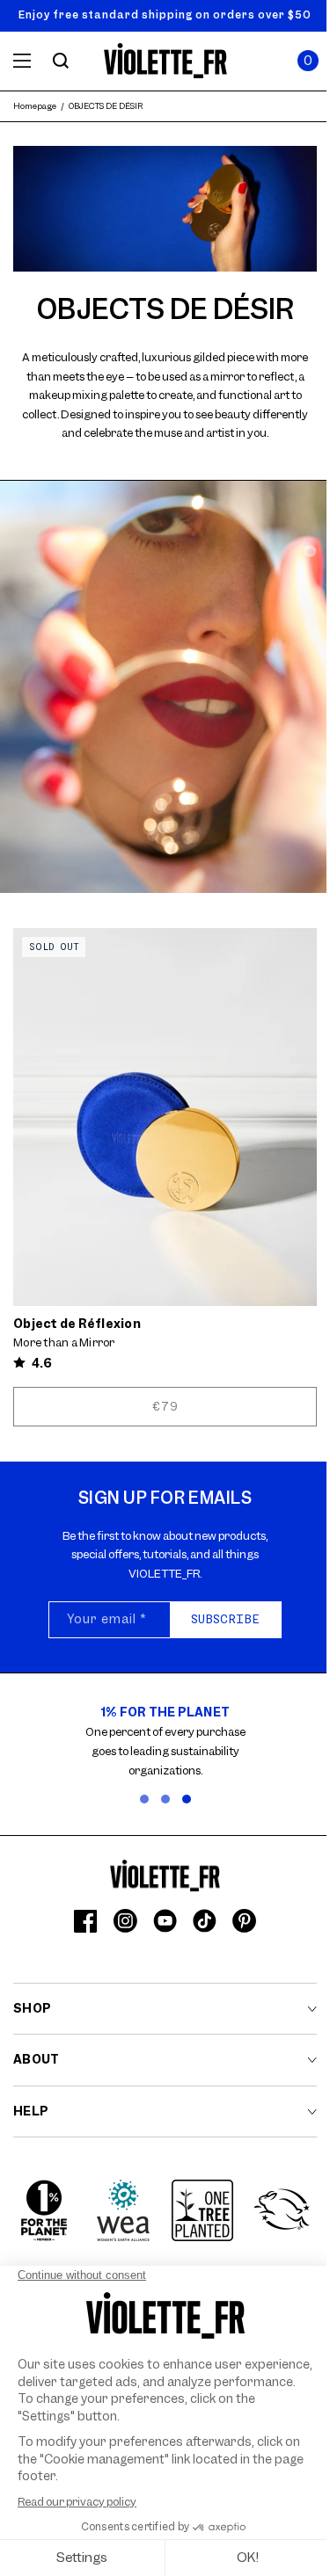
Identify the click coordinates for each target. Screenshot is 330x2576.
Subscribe (225, 1619)
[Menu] (22, 61)
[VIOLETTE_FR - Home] (165, 61)
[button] (308, 61)
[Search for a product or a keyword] (61, 61)
